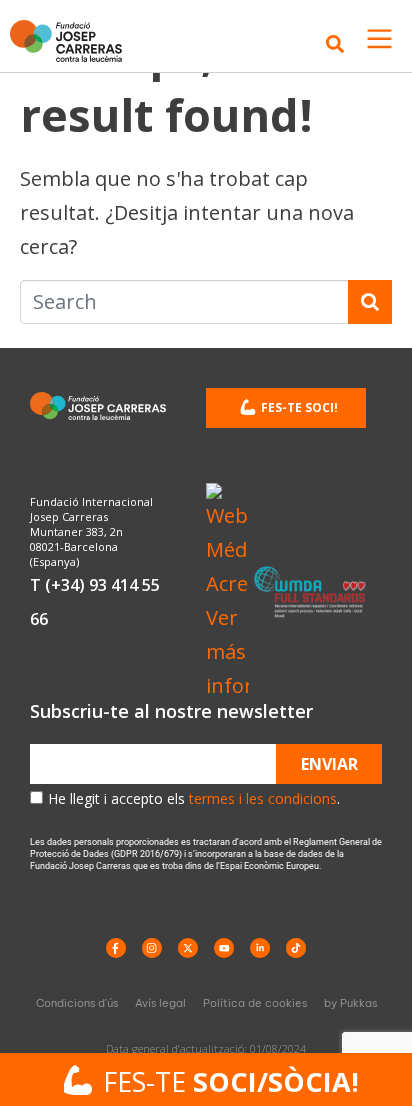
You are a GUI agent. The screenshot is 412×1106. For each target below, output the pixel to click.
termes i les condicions (263, 798)
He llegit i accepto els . (194, 798)
